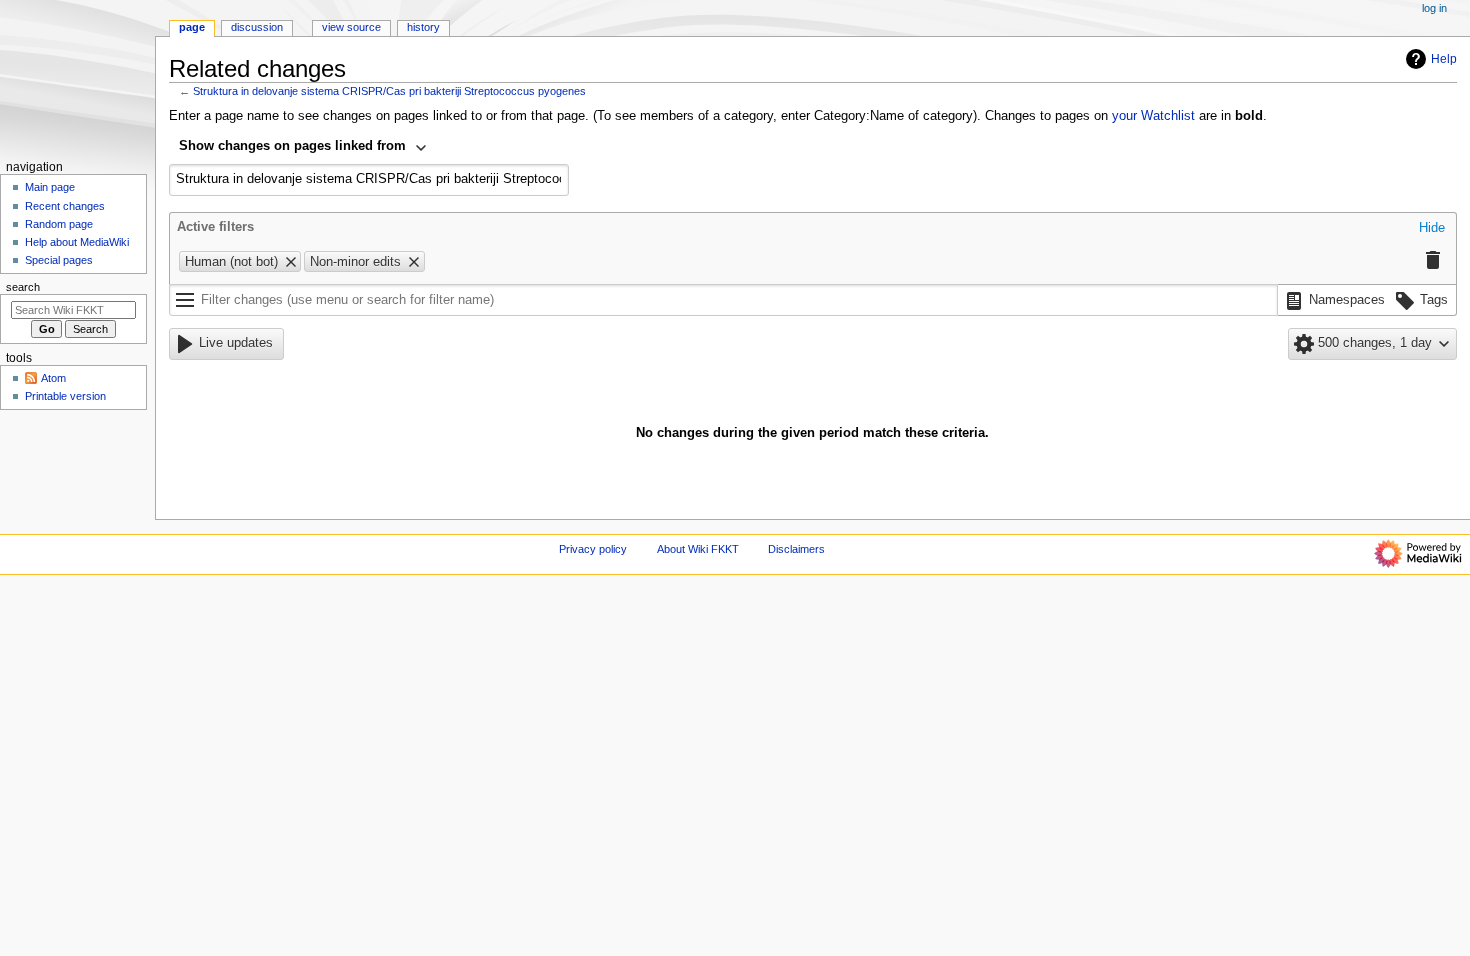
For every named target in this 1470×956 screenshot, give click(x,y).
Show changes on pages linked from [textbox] (292, 146)
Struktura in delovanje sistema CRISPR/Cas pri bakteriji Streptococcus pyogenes (389, 91)
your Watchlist (1153, 116)
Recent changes (65, 206)
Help (1444, 59)
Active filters (215, 227)
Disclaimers (796, 549)
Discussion (257, 27)
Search (23, 287)
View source (351, 27)
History (423, 27)
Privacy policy (593, 549)
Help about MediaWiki (77, 242)
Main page (50, 187)
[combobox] (303, 148)
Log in (1434, 8)
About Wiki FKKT (698, 549)
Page (192, 27)
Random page (59, 224)
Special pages (59, 260)
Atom (53, 378)
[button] (1432, 229)
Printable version (65, 396)
